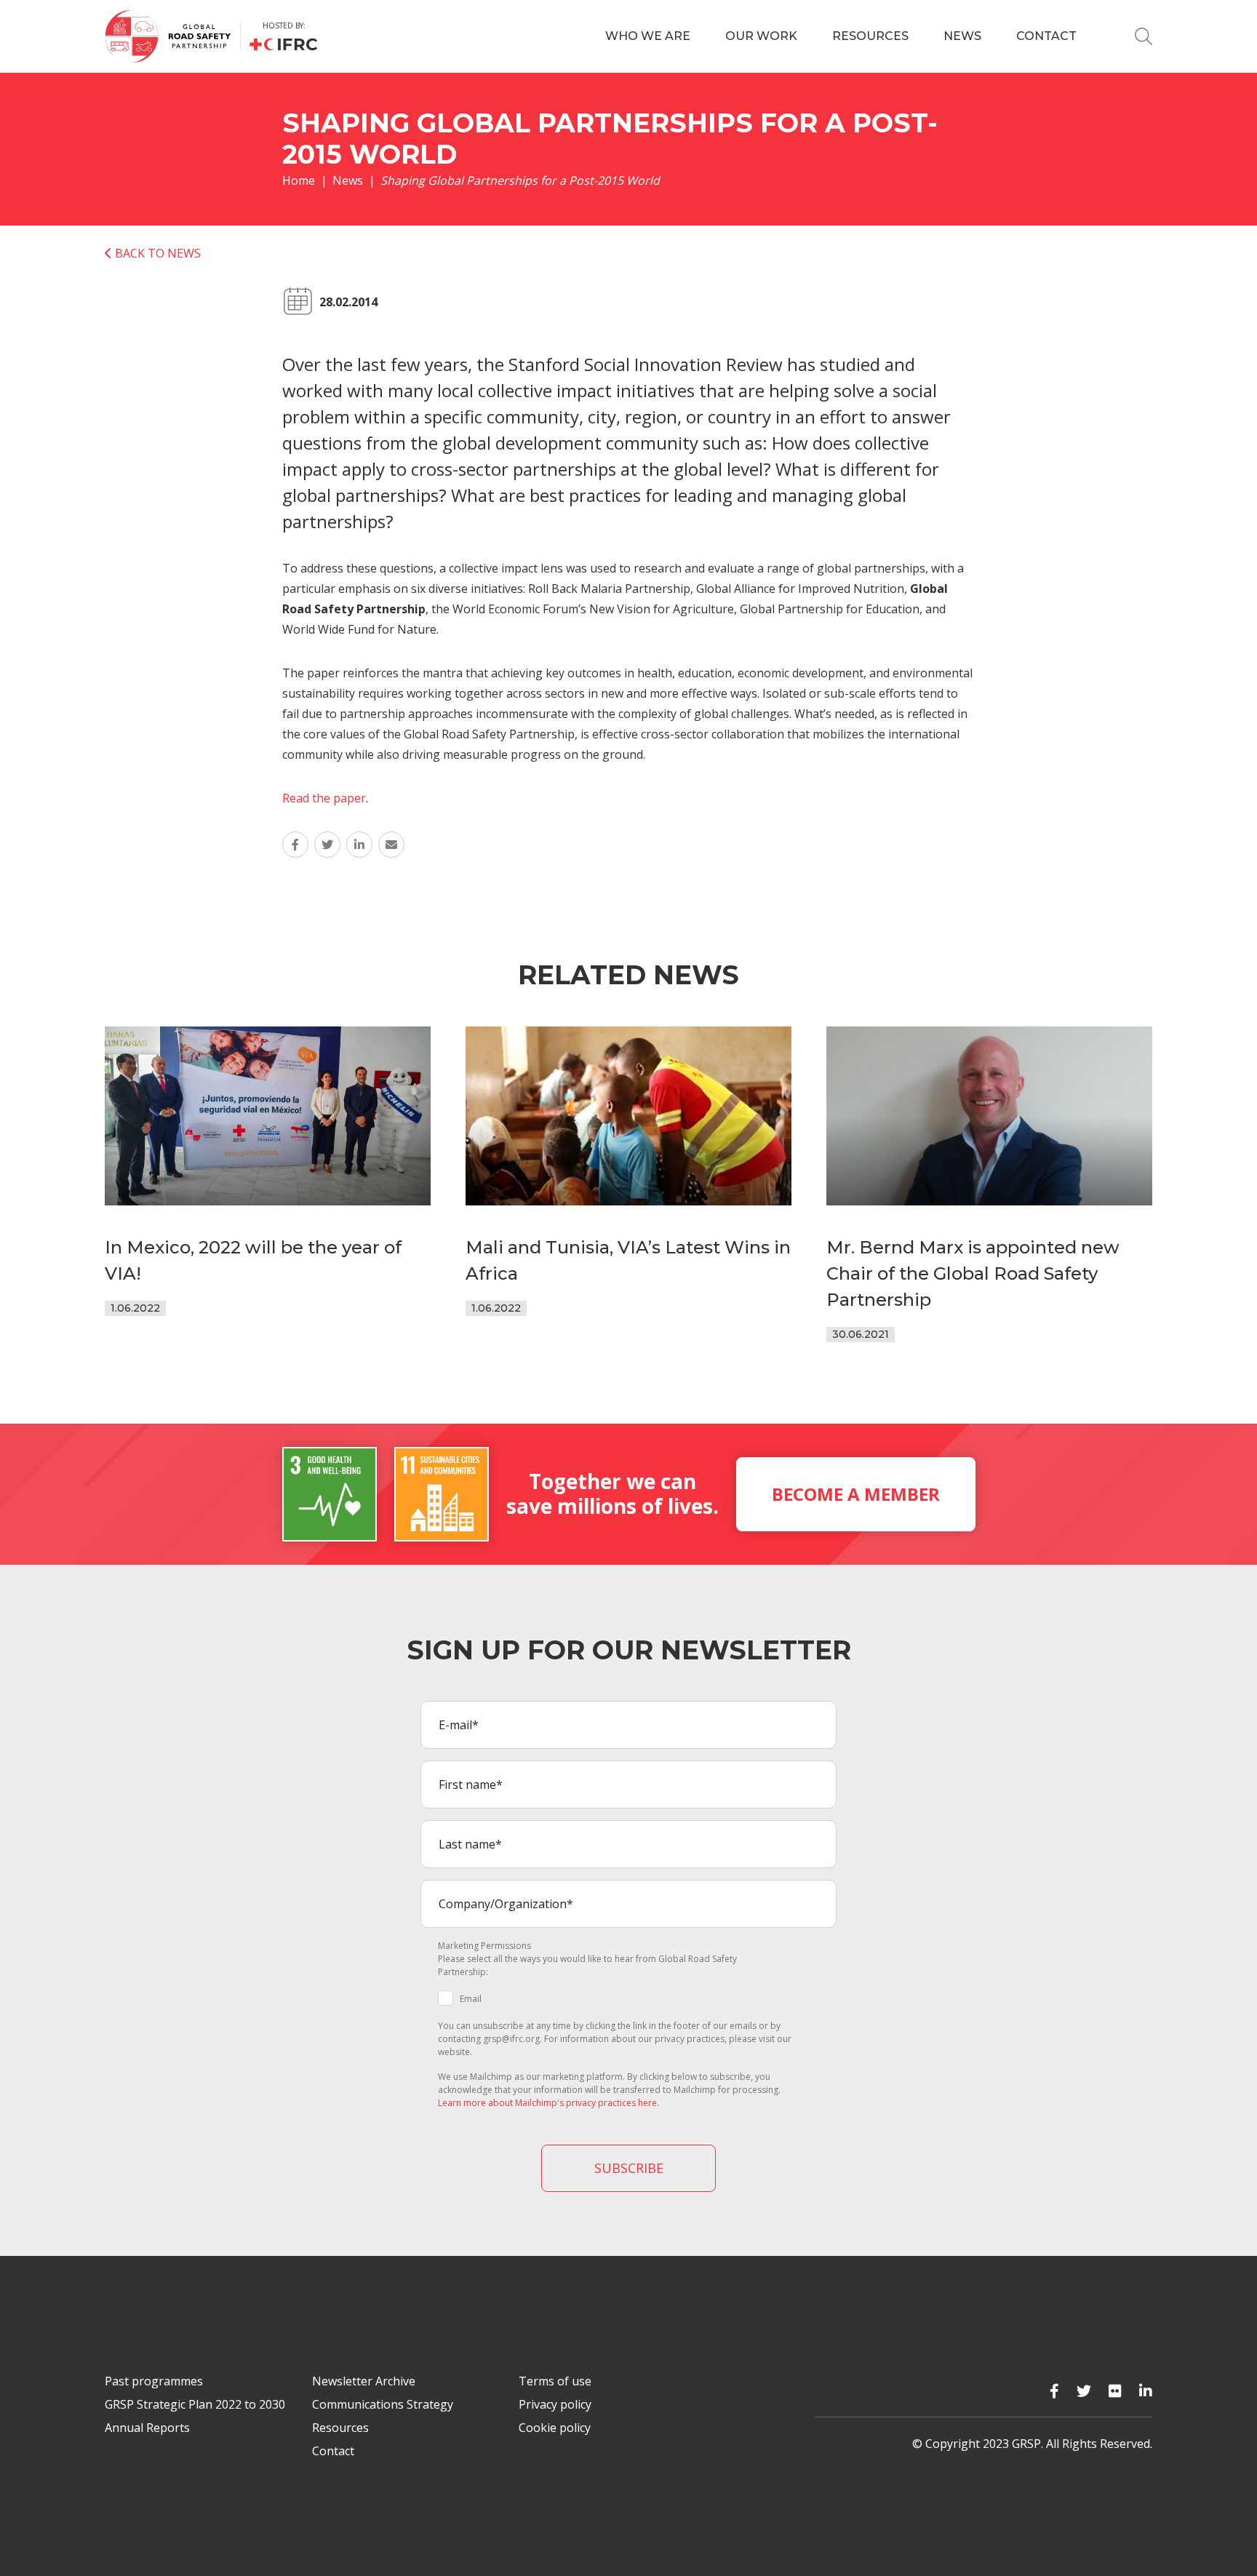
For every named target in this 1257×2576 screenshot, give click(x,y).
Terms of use (555, 2381)
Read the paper (324, 798)
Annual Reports (147, 2428)
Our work (761, 36)
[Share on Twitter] (327, 845)
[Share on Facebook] (295, 845)
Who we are (648, 36)
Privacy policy (555, 2404)
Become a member (856, 1494)
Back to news (156, 253)
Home (299, 180)
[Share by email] (391, 845)
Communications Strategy (383, 2404)
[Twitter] (1084, 2391)
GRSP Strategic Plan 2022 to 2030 (195, 2404)
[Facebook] (1054, 2391)
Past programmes (154, 2381)
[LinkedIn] (1146, 2391)
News (962, 36)
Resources (870, 36)
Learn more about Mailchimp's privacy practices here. (548, 2103)
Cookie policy (555, 2428)
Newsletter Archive (364, 2381)
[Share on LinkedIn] (359, 845)
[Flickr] (1115, 2391)
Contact (1046, 36)
